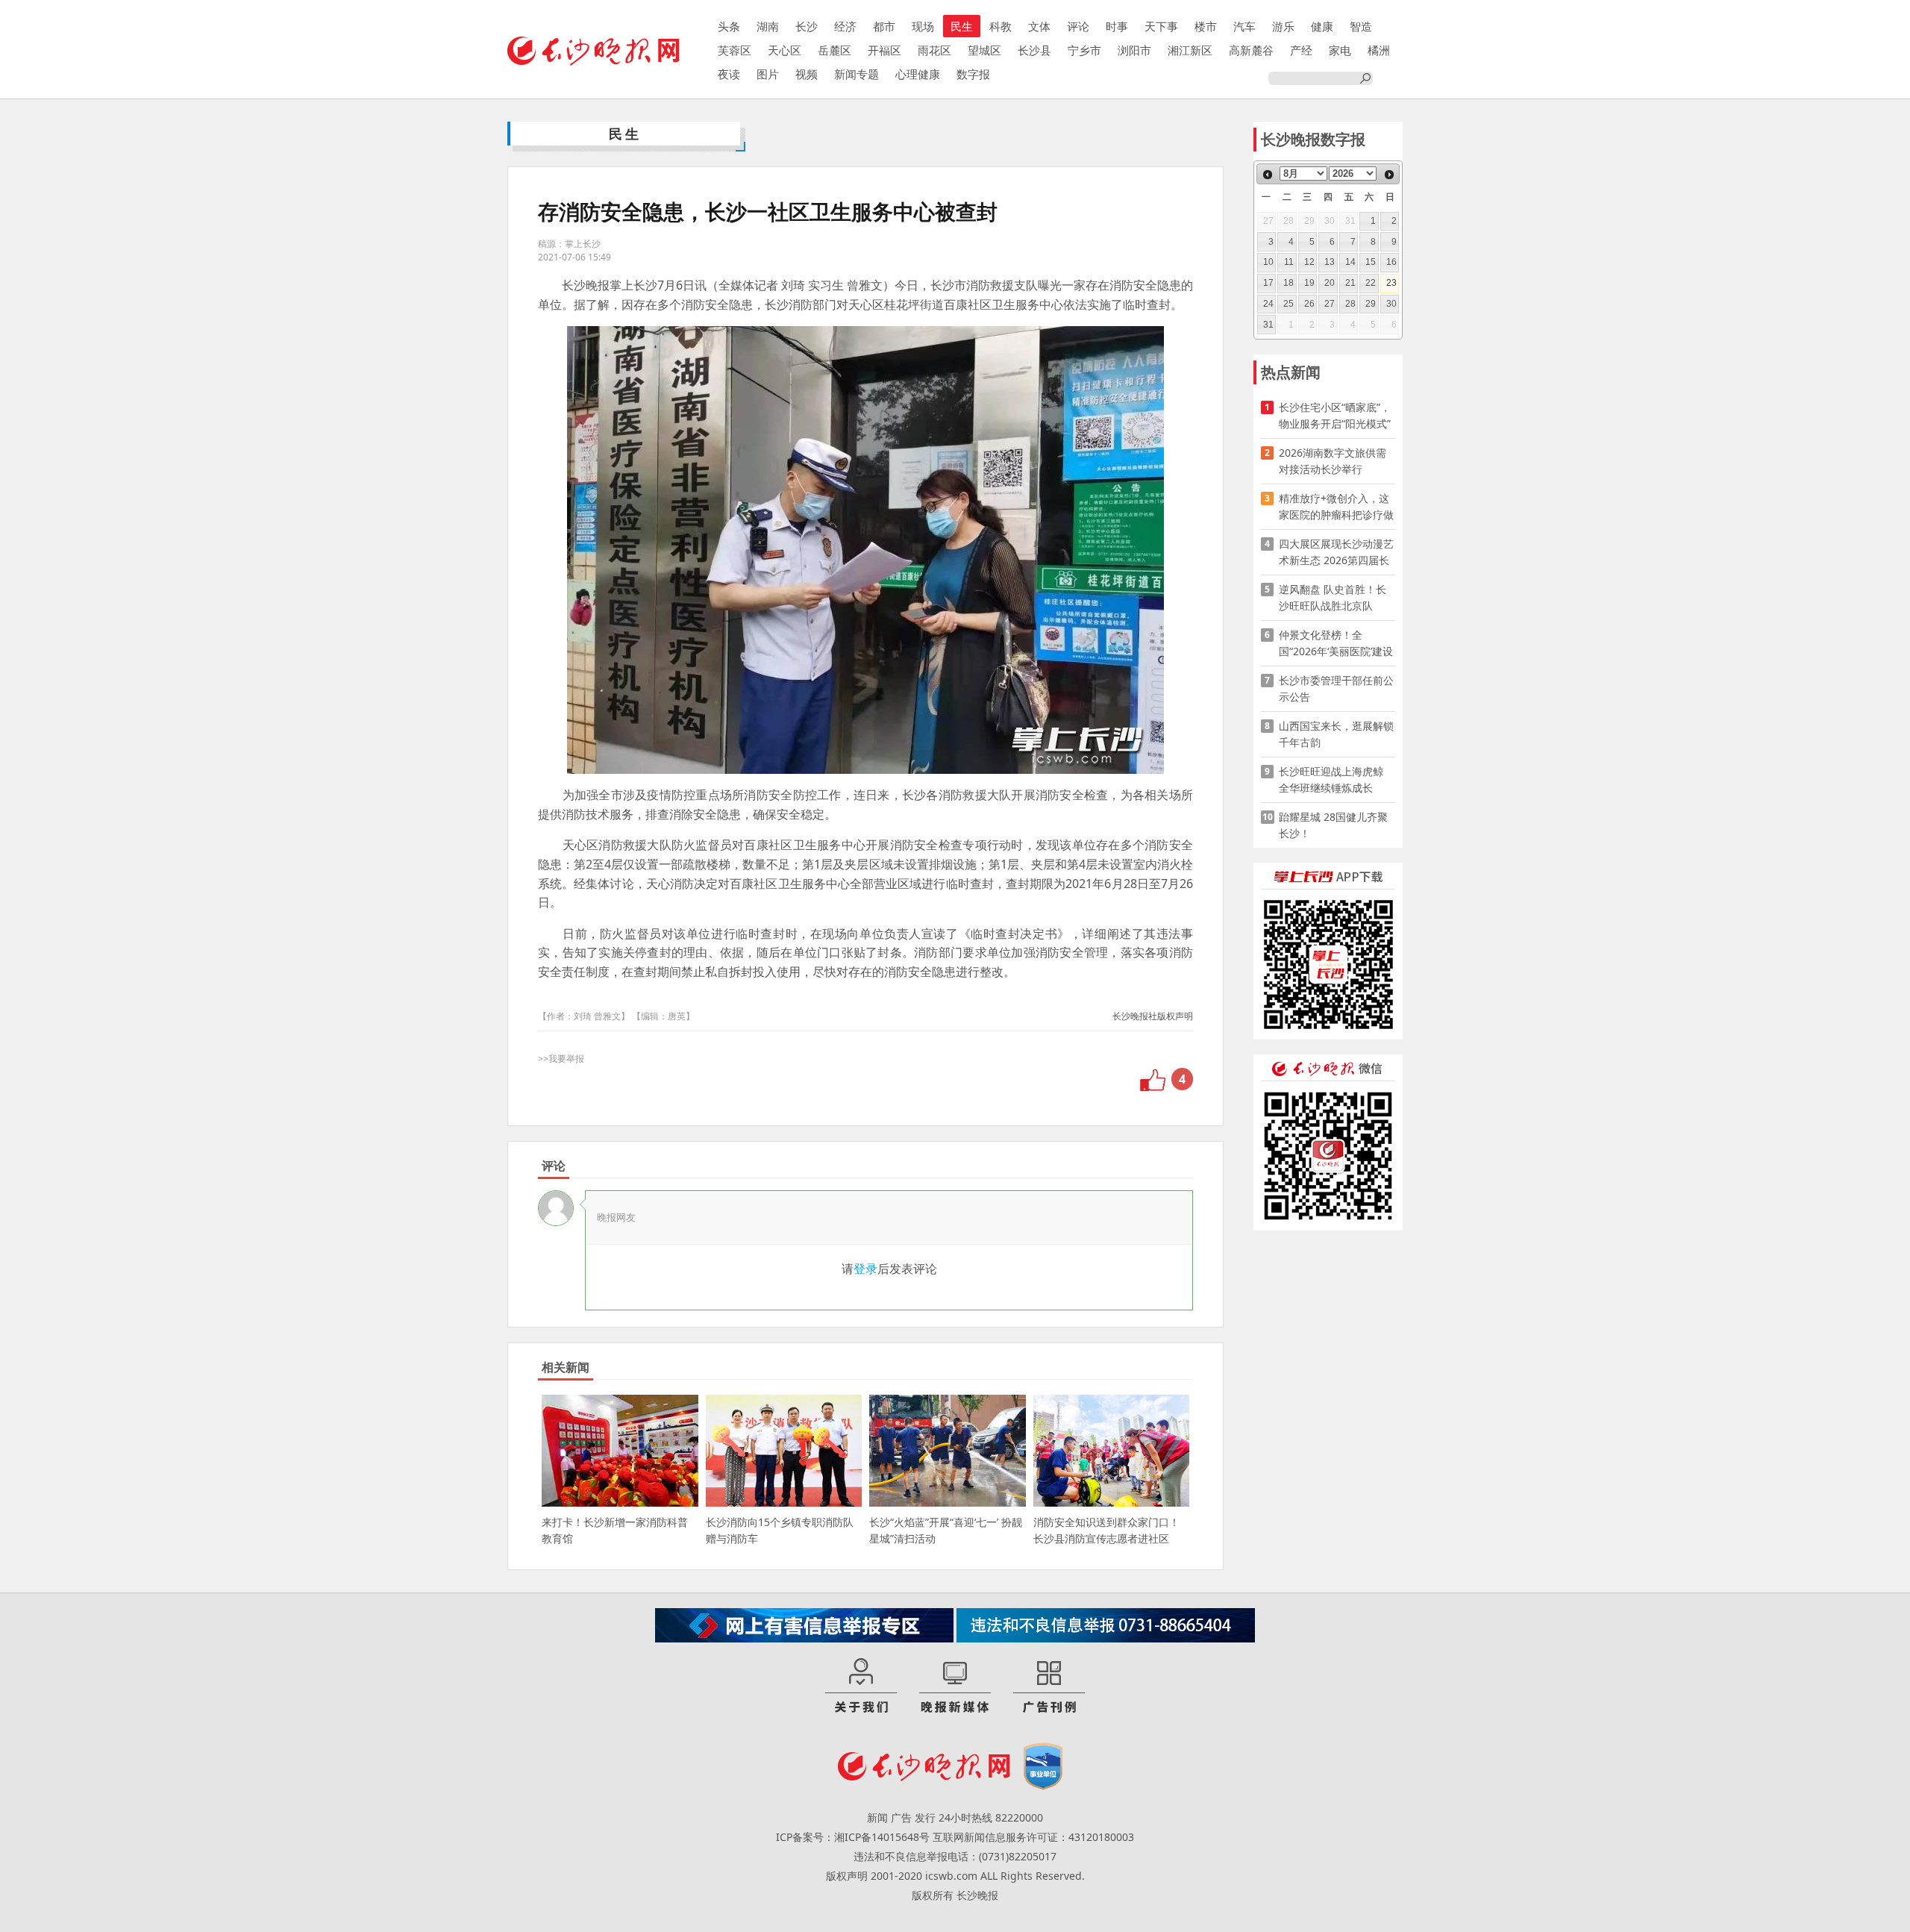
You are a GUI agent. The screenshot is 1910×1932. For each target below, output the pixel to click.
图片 (768, 74)
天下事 (1161, 26)
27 (1330, 304)
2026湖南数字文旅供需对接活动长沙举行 (1333, 461)
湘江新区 (1190, 50)
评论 (1078, 26)
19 (1309, 283)
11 (1289, 262)
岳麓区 (835, 50)
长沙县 (1034, 50)
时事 (1117, 26)
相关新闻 (566, 1367)
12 (1309, 262)
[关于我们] (861, 1686)
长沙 (807, 26)
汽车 (1244, 26)
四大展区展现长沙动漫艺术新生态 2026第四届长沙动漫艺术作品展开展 (1336, 553)
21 (1350, 283)
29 (1371, 304)
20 (1330, 283)
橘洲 (1379, 50)
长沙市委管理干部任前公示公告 (1336, 688)
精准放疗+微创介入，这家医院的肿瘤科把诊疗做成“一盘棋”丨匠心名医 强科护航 (1336, 507)
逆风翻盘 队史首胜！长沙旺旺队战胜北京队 (1333, 597)
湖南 (768, 26)
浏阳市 (1134, 50)
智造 (1361, 26)
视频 (807, 74)
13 (1330, 262)
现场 (923, 26)
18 (1289, 283)
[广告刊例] (1049, 1686)
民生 (962, 26)
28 (1350, 304)
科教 (1001, 26)
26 (1309, 304)
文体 (1039, 26)
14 (1350, 262)
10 (1268, 262)
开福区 (884, 50)
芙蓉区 (735, 50)
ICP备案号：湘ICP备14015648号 (853, 1837)
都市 (884, 26)
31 (1268, 325)
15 (1371, 262)
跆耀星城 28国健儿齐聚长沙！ (1333, 825)
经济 (845, 26)
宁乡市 (1084, 50)
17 (1268, 283)
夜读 (729, 74)
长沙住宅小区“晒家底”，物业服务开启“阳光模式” (1335, 415)
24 (1268, 304)
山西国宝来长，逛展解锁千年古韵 (1336, 734)
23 (1391, 283)
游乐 (1283, 26)
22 (1371, 283)
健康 (1322, 26)
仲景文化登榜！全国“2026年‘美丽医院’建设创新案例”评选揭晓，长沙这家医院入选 (1336, 644)
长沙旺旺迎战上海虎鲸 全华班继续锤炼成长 (1336, 779)
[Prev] (1268, 175)
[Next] (1389, 175)
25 (1289, 304)
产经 (1301, 50)
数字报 (973, 74)
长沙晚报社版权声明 (1153, 1016)
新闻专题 (857, 74)
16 (1391, 262)
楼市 (1206, 26)
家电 (1340, 50)
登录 (865, 1269)
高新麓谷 (1251, 50)
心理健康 (918, 74)
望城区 (984, 50)
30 (1391, 304)
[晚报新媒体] (955, 1686)
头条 (729, 26)
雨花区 (934, 50)
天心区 (785, 50)
